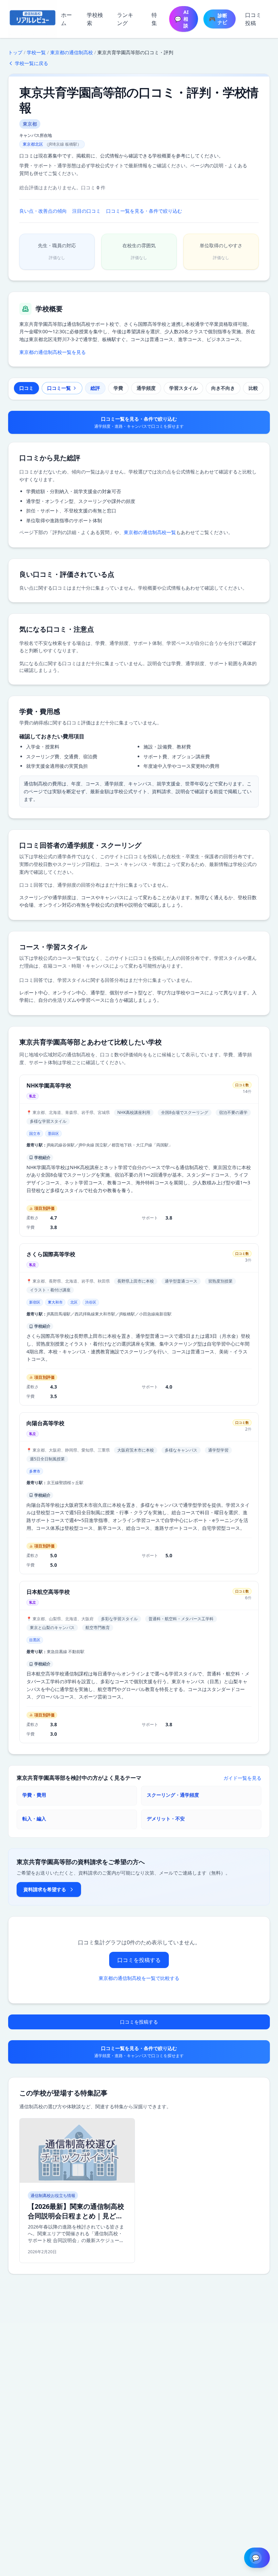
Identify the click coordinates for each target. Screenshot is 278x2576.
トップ (15, 52)
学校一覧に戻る (32, 63)
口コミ (26, 388)
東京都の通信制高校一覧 (150, 532)
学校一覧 (36, 52)
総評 (95, 388)
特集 (154, 19)
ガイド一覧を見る (242, 1778)
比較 (253, 388)
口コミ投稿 (253, 19)
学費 (118, 388)
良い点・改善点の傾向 (43, 211)
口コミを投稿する (139, 1960)
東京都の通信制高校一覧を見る (53, 352)
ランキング (125, 19)
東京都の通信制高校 (72, 52)
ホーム (66, 19)
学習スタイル (183, 388)
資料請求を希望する (45, 1889)
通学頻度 (146, 388)
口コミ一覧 (59, 388)
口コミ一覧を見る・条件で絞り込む (144, 211)
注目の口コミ (86, 211)
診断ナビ (218, 19)
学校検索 (95, 19)
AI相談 (182, 19)
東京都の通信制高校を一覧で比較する (139, 1978)
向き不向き (223, 388)
